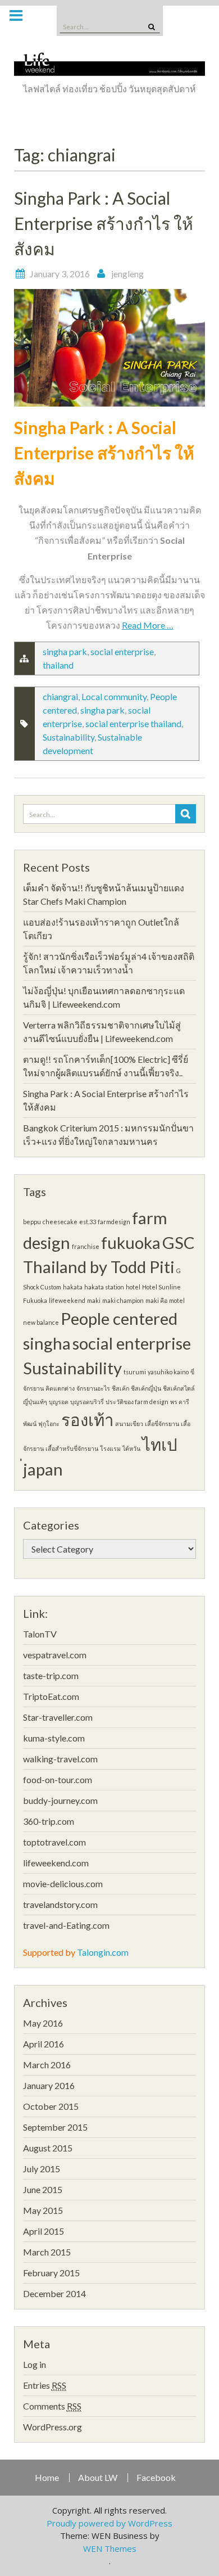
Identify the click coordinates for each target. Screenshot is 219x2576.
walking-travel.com (60, 1759)
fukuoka (131, 1242)
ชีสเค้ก (120, 1388)
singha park (65, 651)
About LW (98, 2478)
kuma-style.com (54, 1738)
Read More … (148, 625)
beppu (32, 1222)
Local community (114, 696)
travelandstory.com (60, 1904)
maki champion (123, 1300)
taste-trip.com (51, 1675)
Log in (35, 2364)
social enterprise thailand (133, 723)
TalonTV (40, 1634)
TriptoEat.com (51, 1696)
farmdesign (114, 1222)
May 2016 (43, 2023)
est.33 (88, 1222)
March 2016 (47, 2065)
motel (177, 1300)
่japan (43, 1469)
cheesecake (60, 1222)
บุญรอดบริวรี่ (87, 1402)
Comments (52, 2406)
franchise (86, 1246)
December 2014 (54, 2293)
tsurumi (135, 1372)
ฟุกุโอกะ (49, 1424)
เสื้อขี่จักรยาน (162, 1424)
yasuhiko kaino (168, 1372)
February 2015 (51, 2273)
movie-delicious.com (63, 1883)
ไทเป (160, 1444)
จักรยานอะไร (93, 1388)
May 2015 (43, 2210)
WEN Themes (110, 2548)
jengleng (127, 274)
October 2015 (51, 2106)
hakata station (104, 1287)
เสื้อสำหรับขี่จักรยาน (72, 1448)
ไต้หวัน (131, 1448)
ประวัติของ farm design (137, 1402)
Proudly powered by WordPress (109, 2523)
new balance (41, 1322)
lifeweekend (67, 1300)
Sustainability (69, 737)
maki (94, 1300)
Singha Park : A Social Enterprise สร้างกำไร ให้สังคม (104, 223)
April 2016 (44, 2044)
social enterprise (122, 651)
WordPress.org (53, 2427)
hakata (73, 1287)
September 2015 (55, 2127)
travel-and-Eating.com (66, 1925)
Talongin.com (103, 1952)
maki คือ (156, 1300)
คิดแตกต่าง (60, 1388)
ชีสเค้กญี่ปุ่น (146, 1388)
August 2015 (48, 2148)
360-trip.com (49, 1821)
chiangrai (60, 696)
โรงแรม (110, 1448)
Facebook (156, 2478)
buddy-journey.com (60, 1800)
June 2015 (43, 2189)
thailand (58, 665)
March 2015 (47, 2252)
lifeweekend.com (56, 1863)
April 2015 (44, 2231)
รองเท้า (87, 1420)
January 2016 (49, 2085)
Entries (45, 2385)
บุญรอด (59, 1402)
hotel (133, 1287)
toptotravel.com (54, 1842)
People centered (119, 1318)
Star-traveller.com (58, 1717)
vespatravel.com (55, 1655)
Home (47, 2478)
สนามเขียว (129, 1424)
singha (47, 1343)
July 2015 (42, 2169)
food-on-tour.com (58, 1779)
